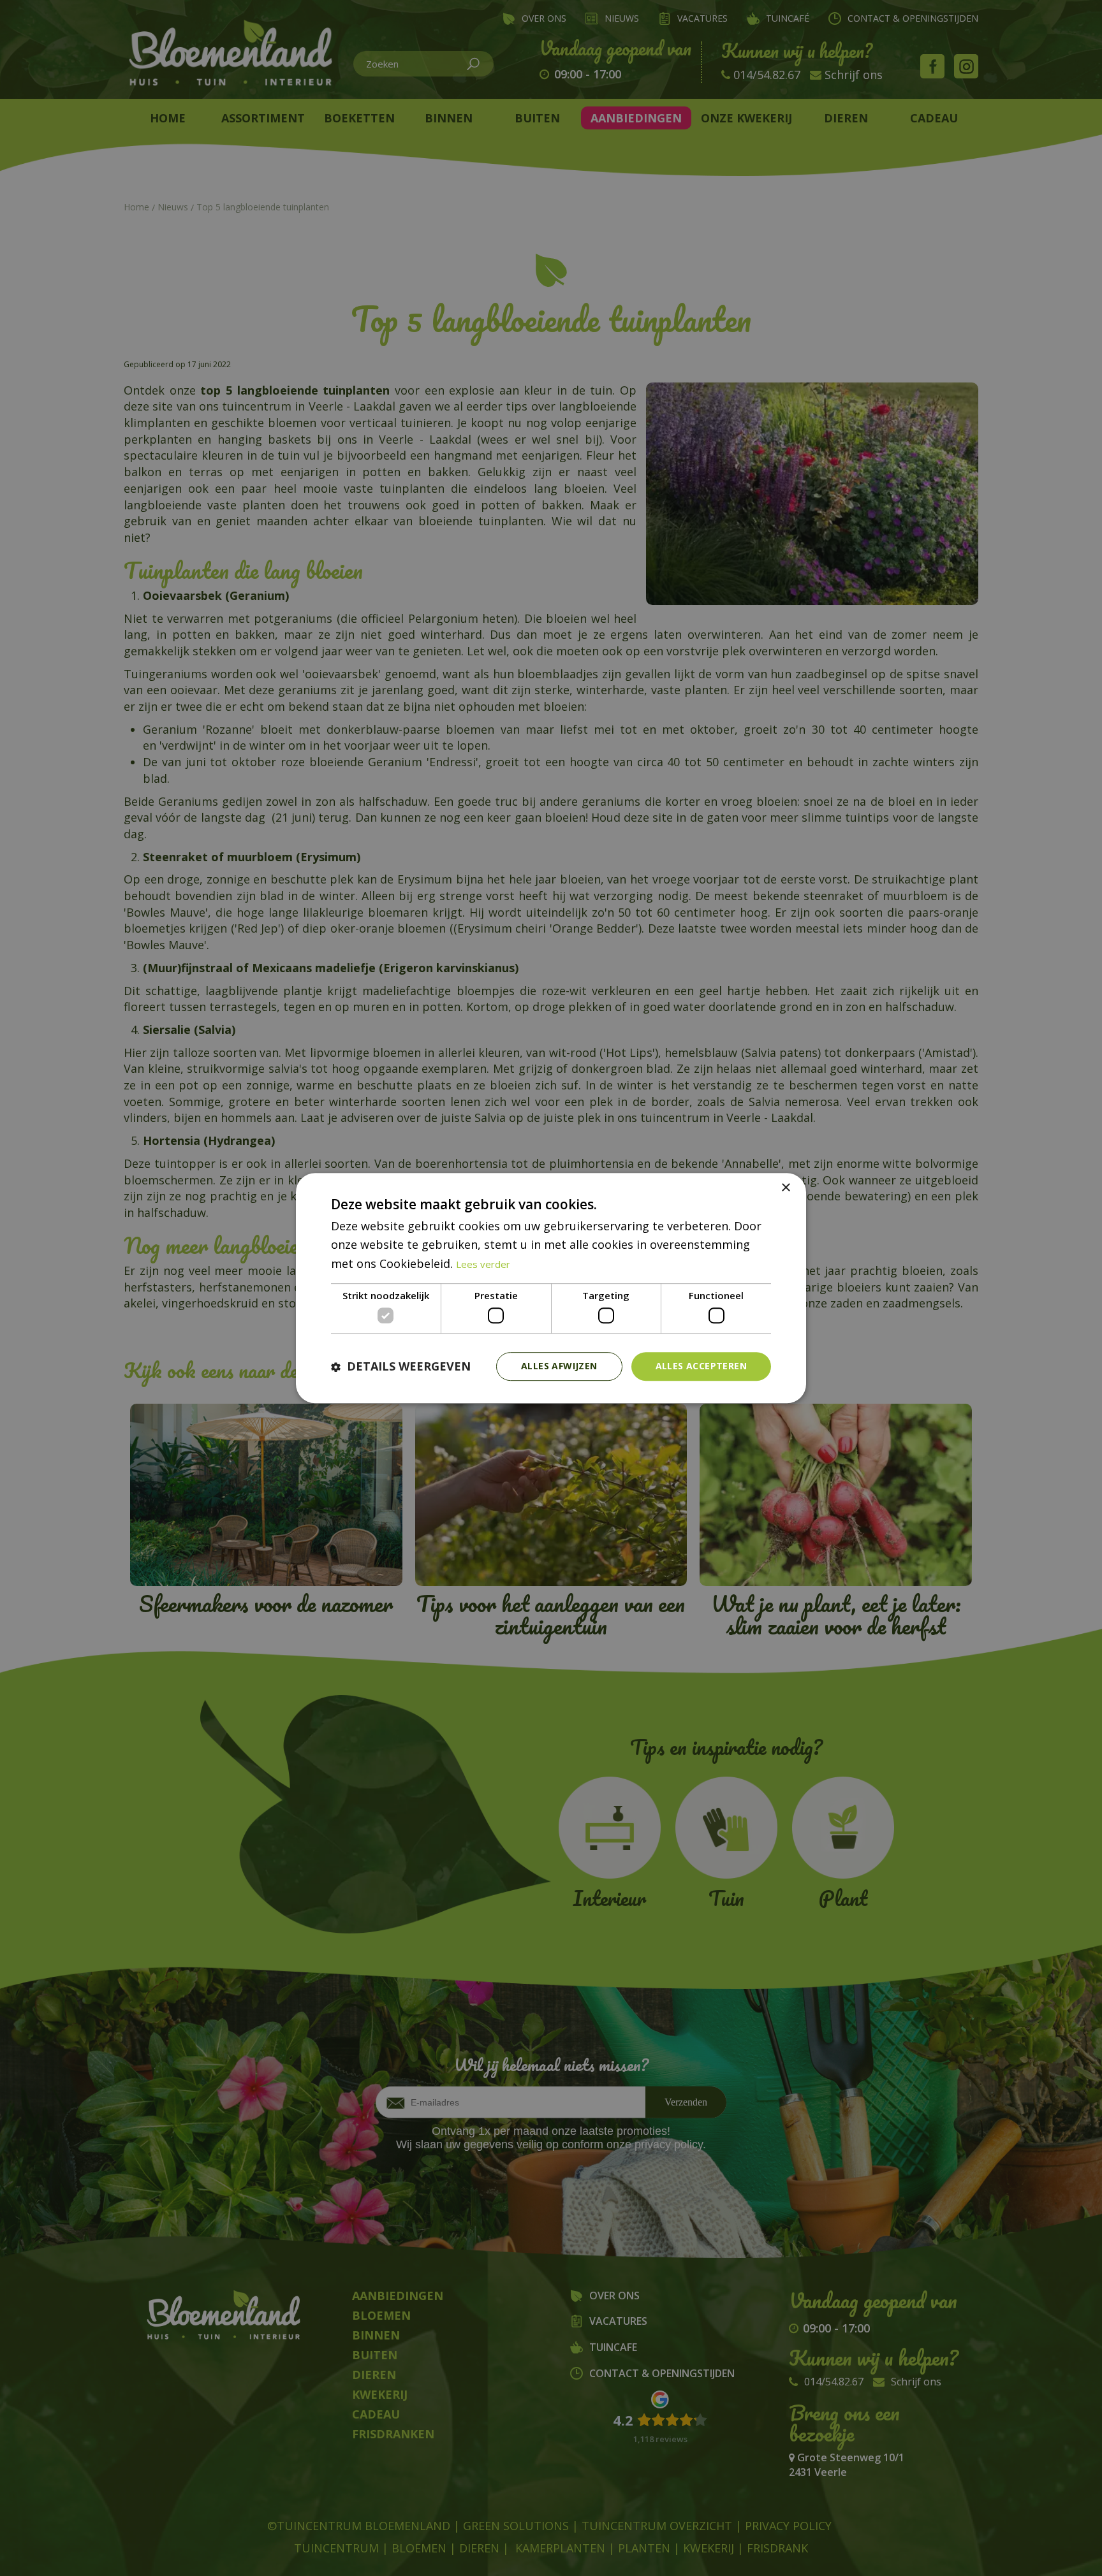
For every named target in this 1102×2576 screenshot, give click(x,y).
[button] (401, 1366)
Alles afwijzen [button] (559, 1366)
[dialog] (551, 1288)
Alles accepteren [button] (701, 1366)
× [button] (785, 1188)
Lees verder (483, 1264)
